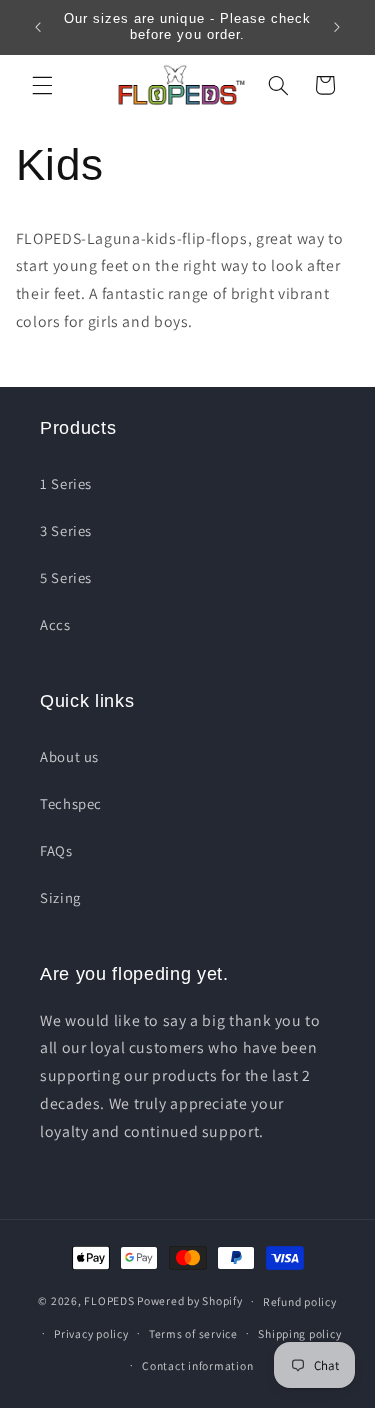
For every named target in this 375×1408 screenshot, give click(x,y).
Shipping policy (299, 1333)
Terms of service (193, 1333)
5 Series (66, 577)
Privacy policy (91, 1333)
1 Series (66, 483)
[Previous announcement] (38, 27)
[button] (42, 85)
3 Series (66, 530)
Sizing (60, 897)
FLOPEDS (109, 1300)
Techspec (71, 803)
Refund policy (300, 1301)
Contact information (197, 1365)
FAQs (56, 850)
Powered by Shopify (189, 1300)
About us (69, 756)
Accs (55, 624)
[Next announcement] (337, 27)
